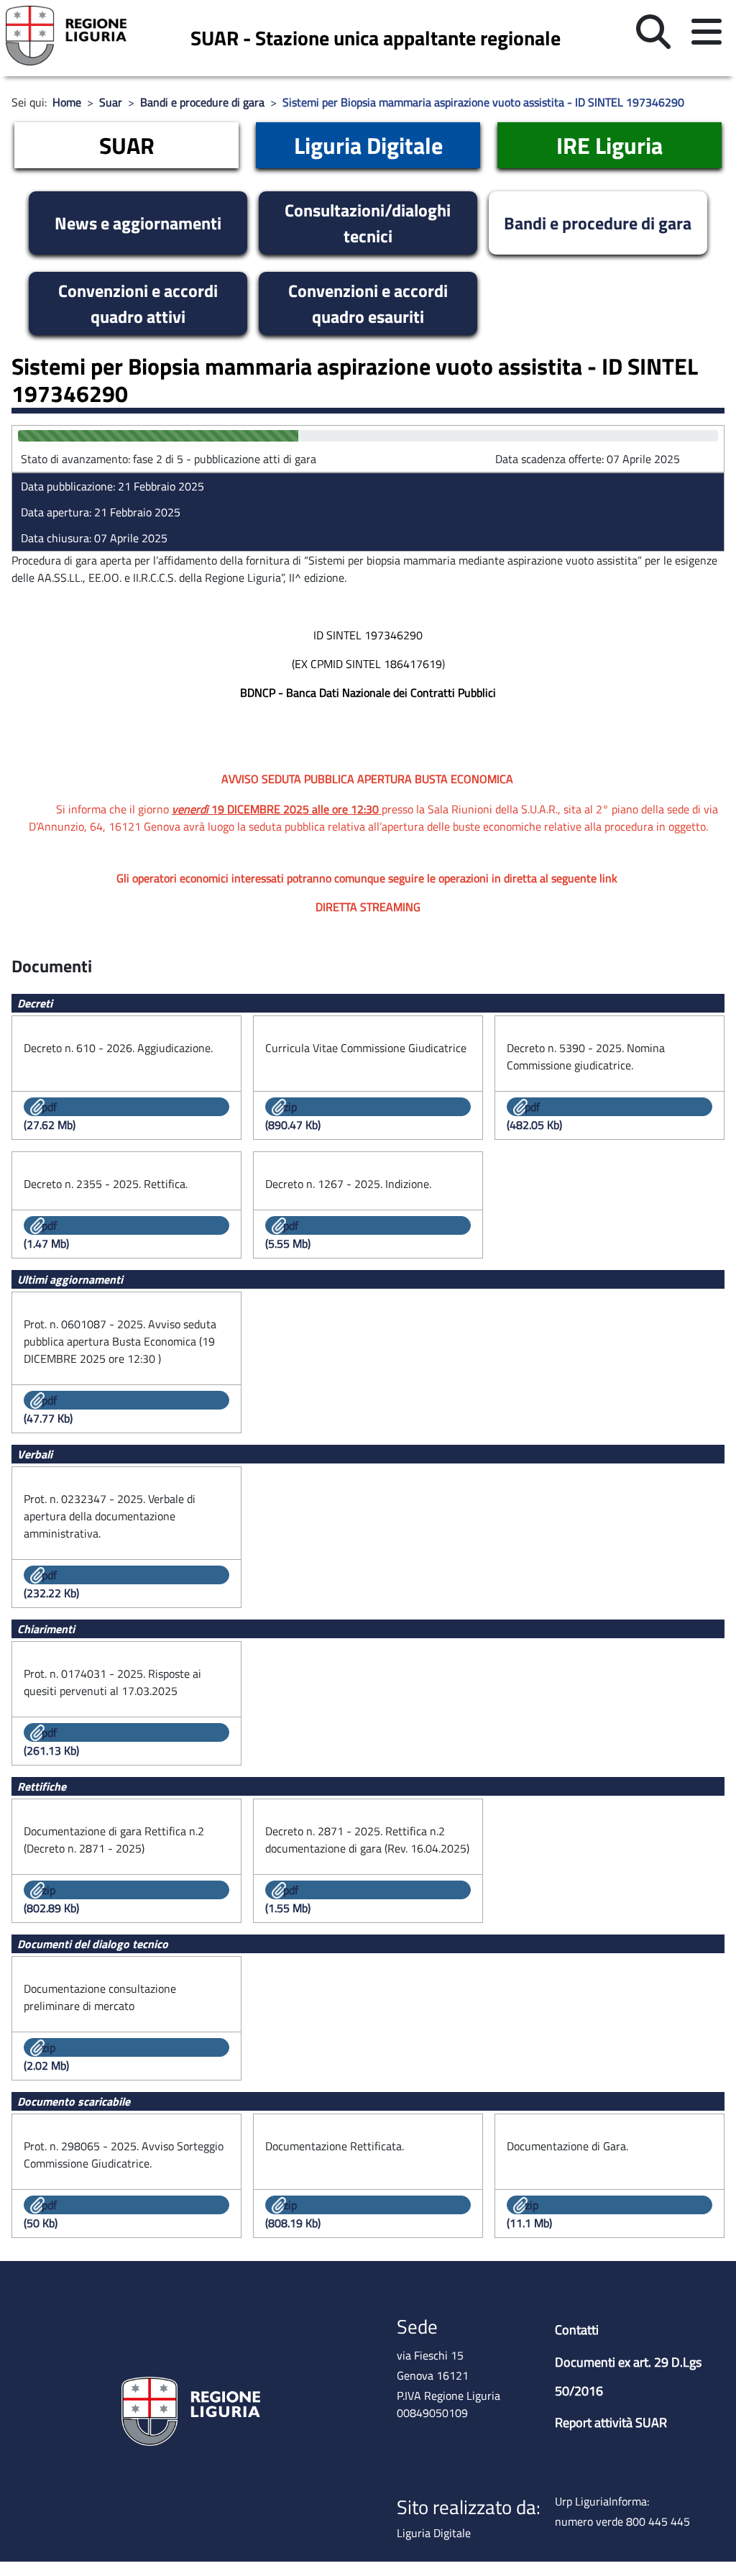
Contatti (577, 2330)
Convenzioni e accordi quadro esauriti (368, 303)
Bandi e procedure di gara (598, 223)
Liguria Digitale (368, 145)
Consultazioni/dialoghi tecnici (368, 223)
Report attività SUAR (611, 2422)
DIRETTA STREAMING (368, 907)
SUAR (127, 145)
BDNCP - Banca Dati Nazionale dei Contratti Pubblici (368, 693)
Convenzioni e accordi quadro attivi (138, 303)
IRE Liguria (609, 145)
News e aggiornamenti (138, 223)
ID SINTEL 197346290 (368, 635)
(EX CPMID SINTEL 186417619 (367, 664)
